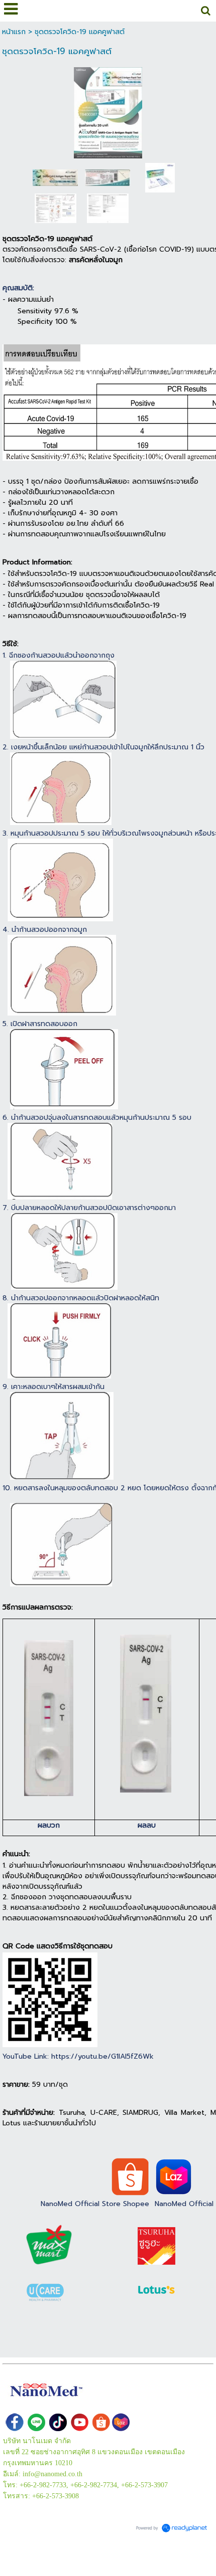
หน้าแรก (14, 32)
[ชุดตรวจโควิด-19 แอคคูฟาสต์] (108, 111)
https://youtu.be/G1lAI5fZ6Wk (102, 2056)
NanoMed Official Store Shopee (95, 2204)
